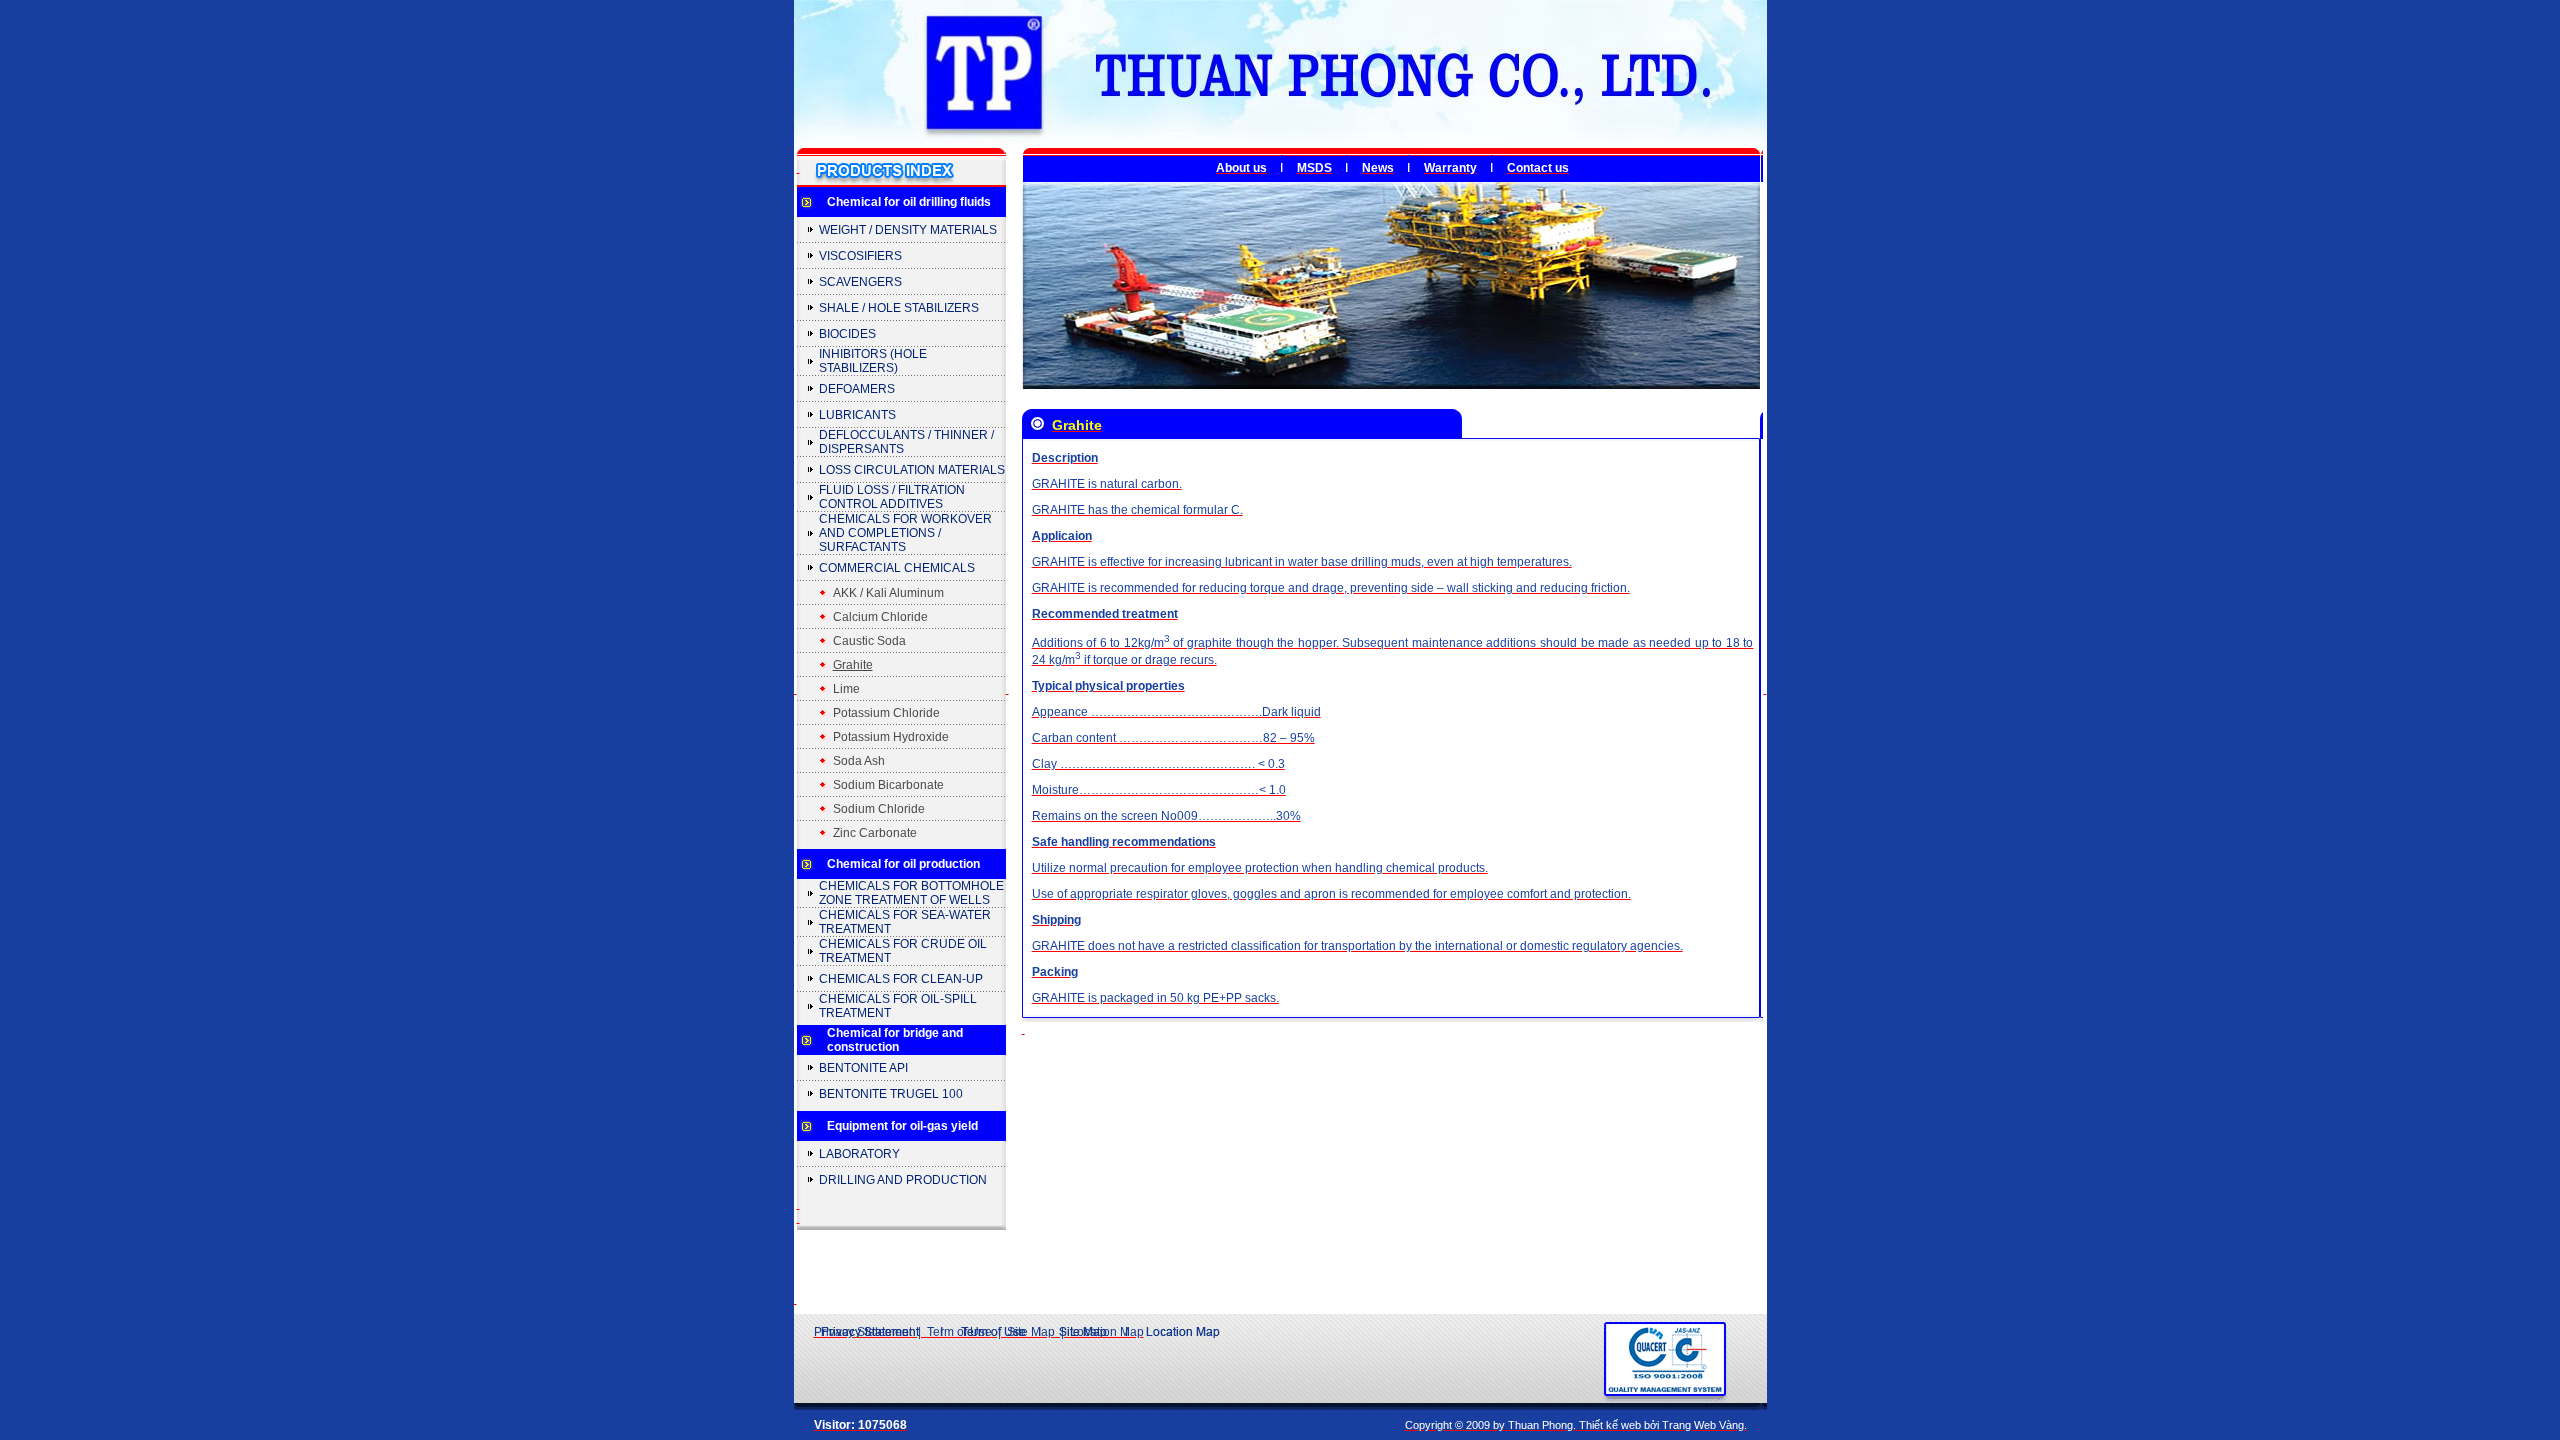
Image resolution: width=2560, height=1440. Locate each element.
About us (1241, 168)
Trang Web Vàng (1703, 1425)
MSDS (1314, 168)
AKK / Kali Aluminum (888, 593)
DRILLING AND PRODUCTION (903, 1180)
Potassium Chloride (886, 713)
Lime (846, 689)
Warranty (1450, 168)
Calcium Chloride (880, 617)
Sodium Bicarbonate (888, 785)
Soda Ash (859, 761)
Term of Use (959, 1332)
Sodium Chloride (879, 809)
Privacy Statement (863, 1332)
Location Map (1107, 1332)
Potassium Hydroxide (891, 737)
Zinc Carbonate (875, 833)
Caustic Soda (869, 641)
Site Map (1031, 1332)
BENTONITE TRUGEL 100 (891, 1094)
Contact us (1538, 168)
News (1378, 168)
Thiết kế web (1610, 1425)
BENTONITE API (863, 1068)
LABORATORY (859, 1154)
